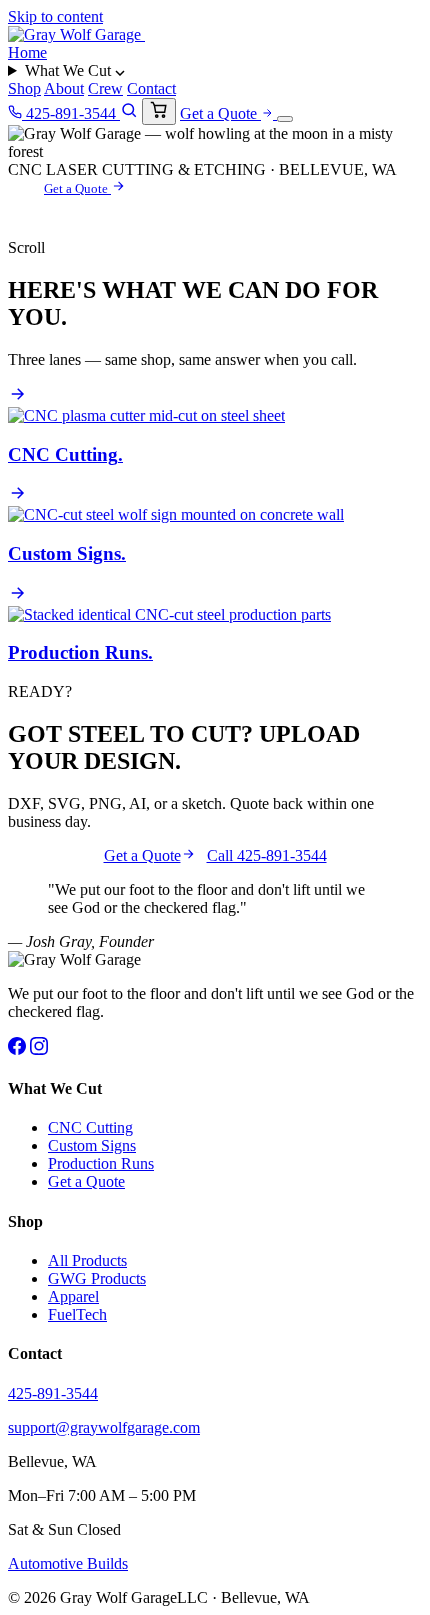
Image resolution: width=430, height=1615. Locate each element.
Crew (105, 88)
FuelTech (77, 1314)
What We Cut (70, 70)
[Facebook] (17, 1049)
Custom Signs (92, 1145)
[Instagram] (39, 1049)
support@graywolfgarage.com (104, 1427)
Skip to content (55, 16)
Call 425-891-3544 (267, 855)
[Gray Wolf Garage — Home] (76, 34)
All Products (87, 1260)
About (64, 88)
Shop (24, 88)
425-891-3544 (71, 113)
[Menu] (285, 119)
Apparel (73, 1296)
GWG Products (97, 1278)
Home (27, 52)
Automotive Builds (68, 1563)
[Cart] (159, 111)
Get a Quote (220, 113)
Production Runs (101, 1163)
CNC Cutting (90, 1127)
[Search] (129, 113)
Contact (151, 88)
